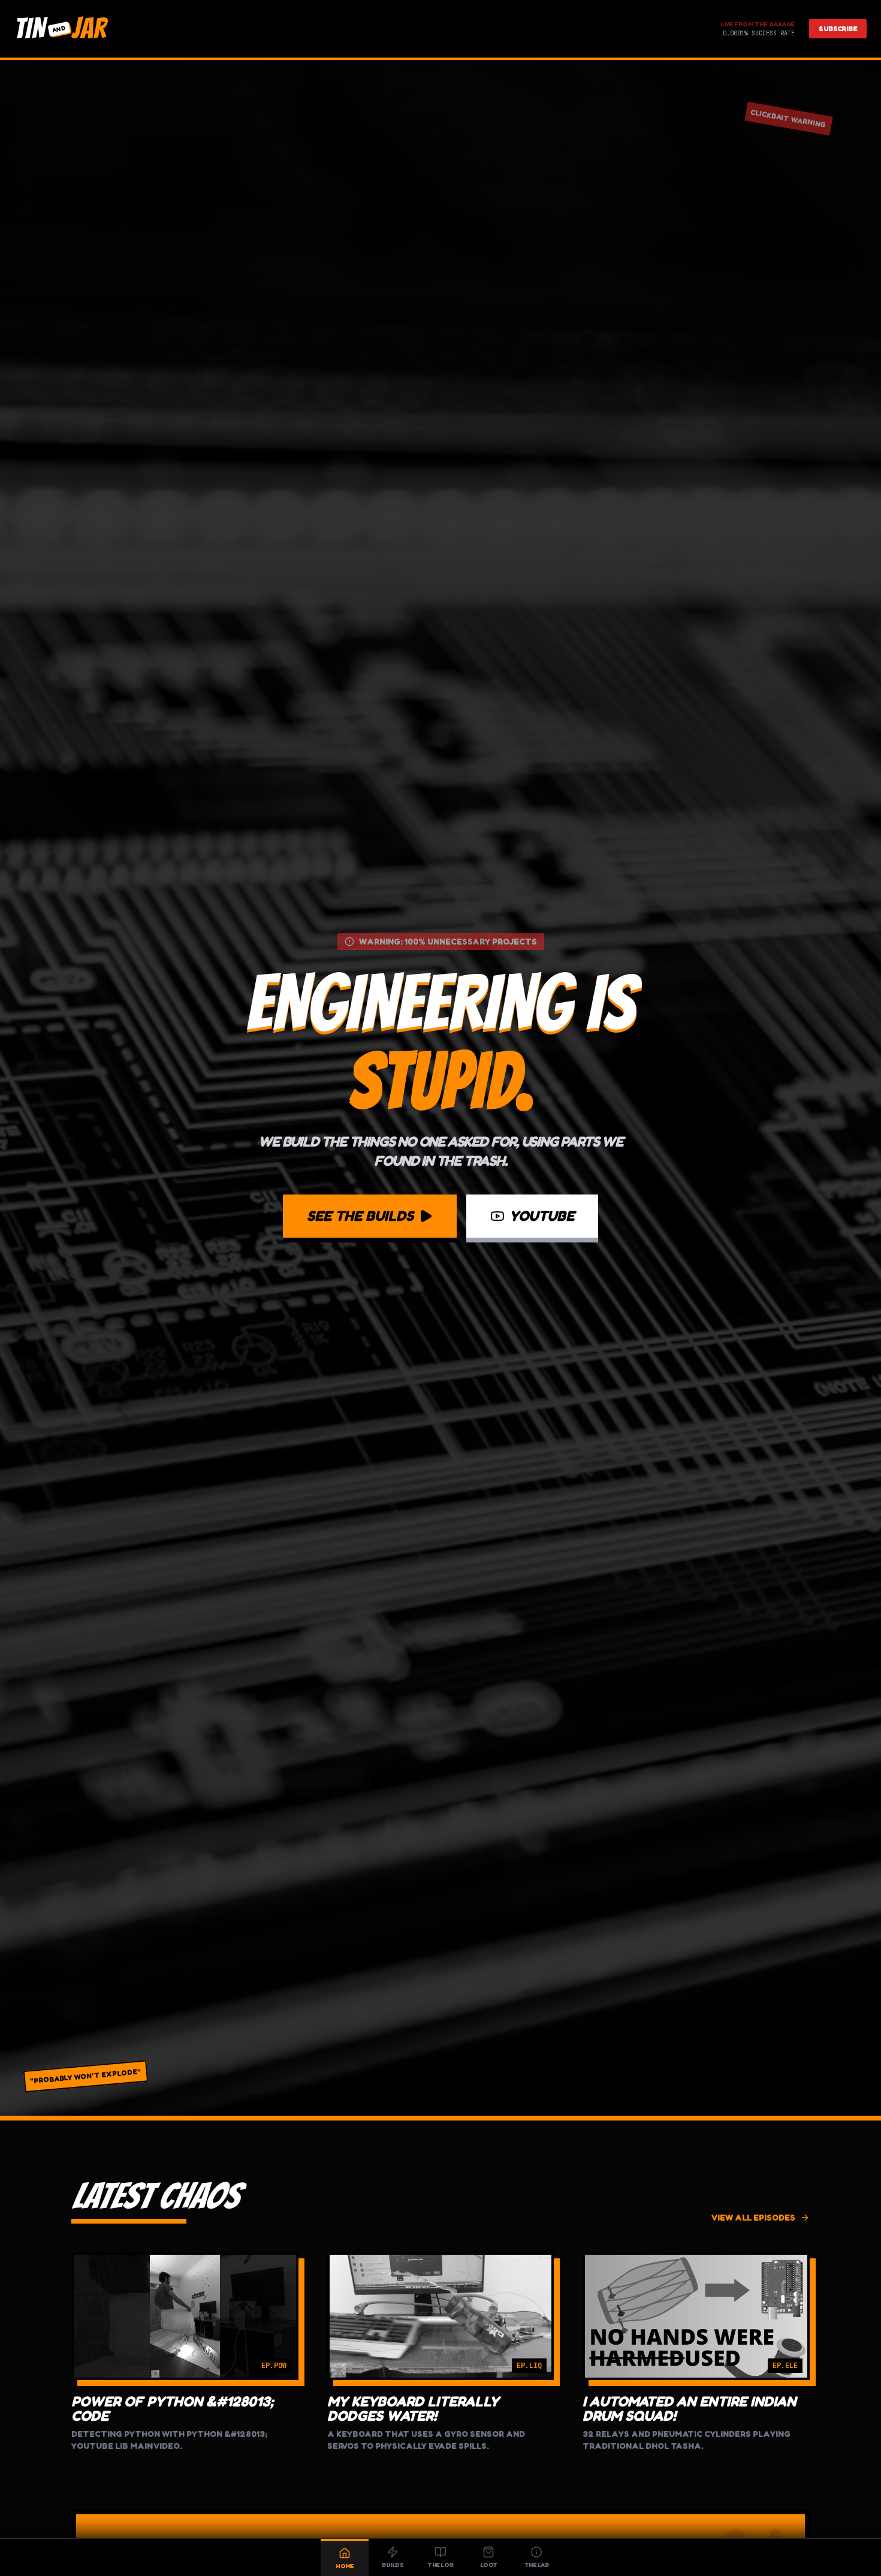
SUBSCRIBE (838, 28)
